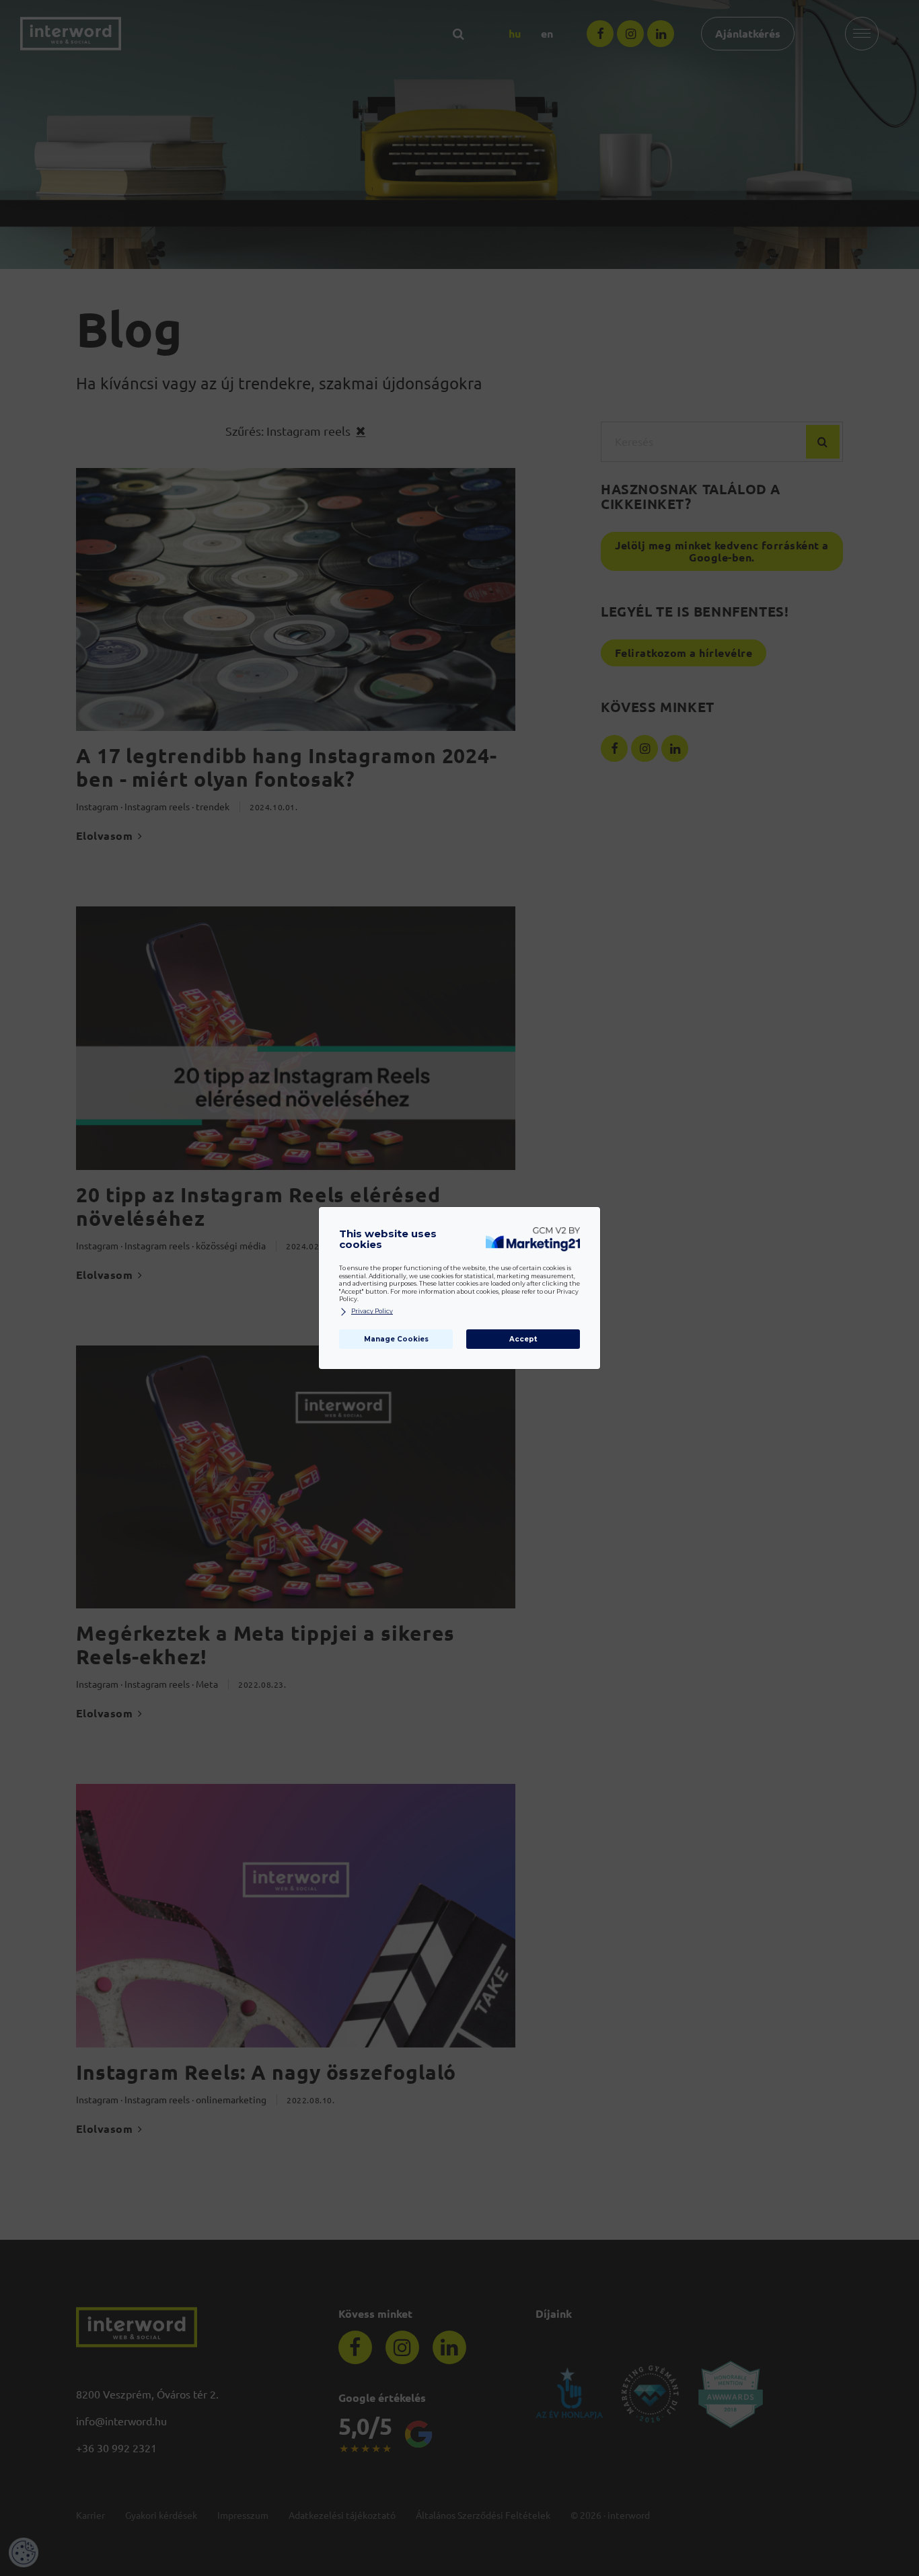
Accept (523, 1339)
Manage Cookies (396, 1339)
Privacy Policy (372, 1311)
